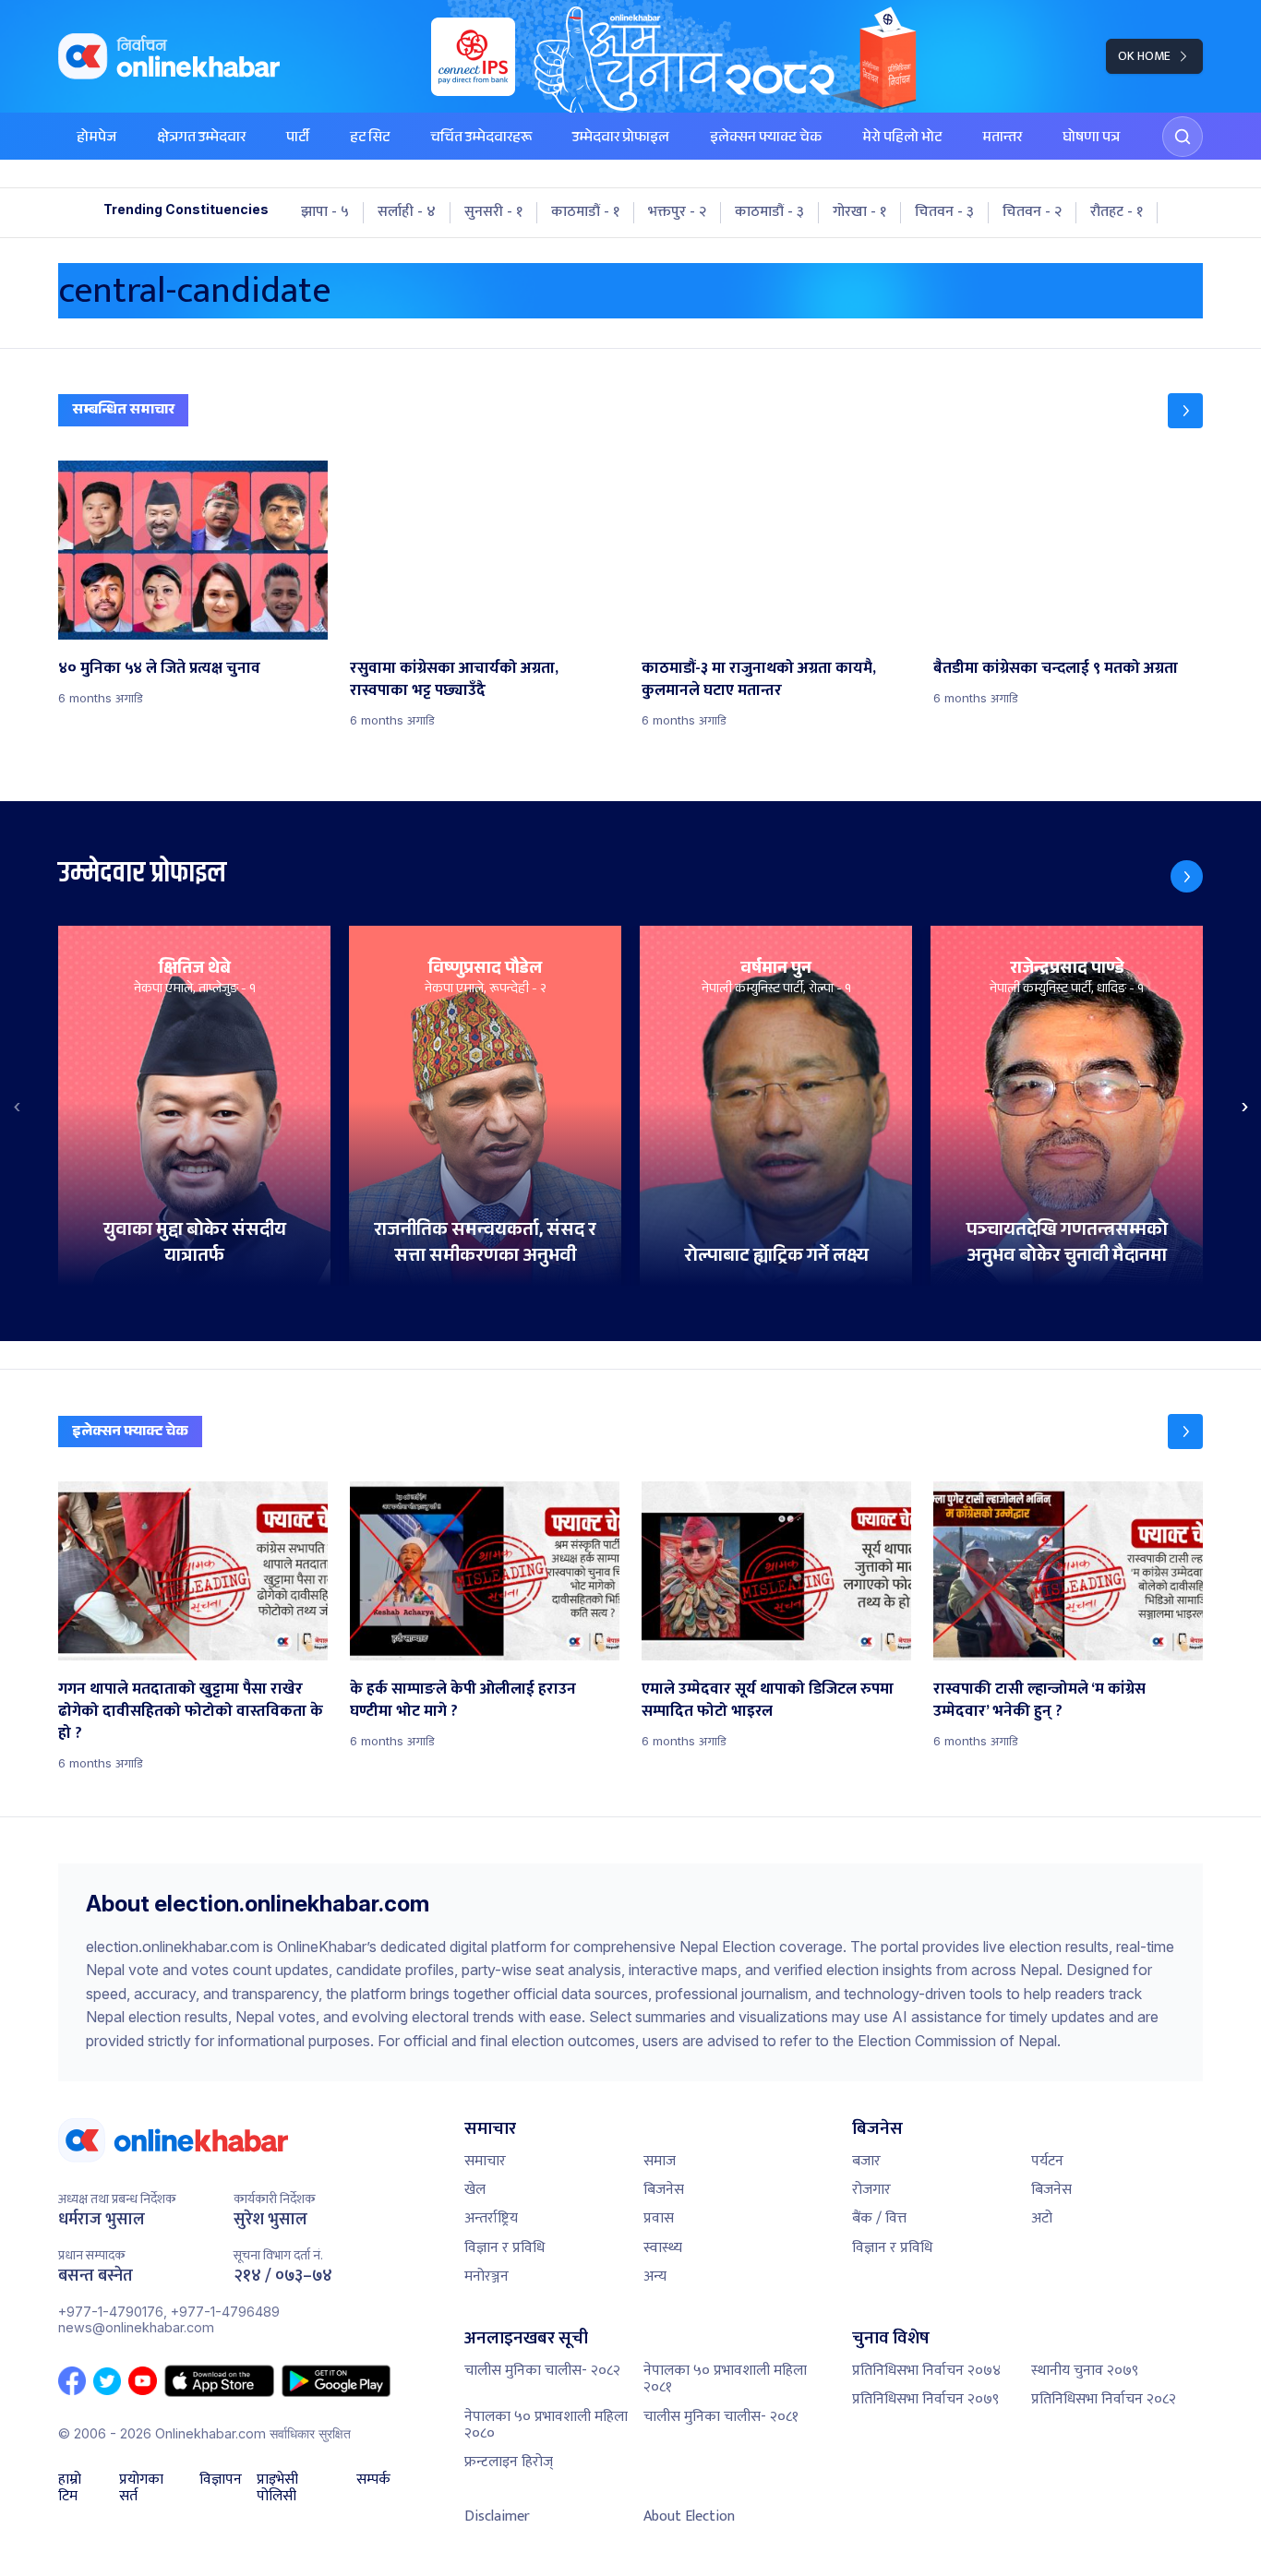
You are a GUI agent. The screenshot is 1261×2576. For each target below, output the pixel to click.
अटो (1042, 2218)
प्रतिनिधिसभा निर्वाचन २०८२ (1104, 2399)
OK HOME (1144, 56)
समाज (660, 2161)
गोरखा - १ (859, 212)
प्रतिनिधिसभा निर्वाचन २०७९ (925, 2399)
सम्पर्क (373, 2482)
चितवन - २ (1032, 212)
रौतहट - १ (1117, 212)
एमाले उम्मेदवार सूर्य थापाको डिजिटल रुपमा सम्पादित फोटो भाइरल (768, 1700)
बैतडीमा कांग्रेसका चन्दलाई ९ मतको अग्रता (1056, 668)
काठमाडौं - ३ (769, 212)
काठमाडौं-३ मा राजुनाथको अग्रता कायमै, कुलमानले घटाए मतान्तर (759, 679)
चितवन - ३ (944, 212)
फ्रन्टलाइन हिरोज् (509, 2462)
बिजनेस (664, 2190)
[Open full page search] (1183, 137)
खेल (475, 2190)
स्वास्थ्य (663, 2248)
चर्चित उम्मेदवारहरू (481, 139)
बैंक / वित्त (879, 2218)
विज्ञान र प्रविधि (504, 2248)
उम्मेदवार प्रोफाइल (621, 139)
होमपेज (96, 139)
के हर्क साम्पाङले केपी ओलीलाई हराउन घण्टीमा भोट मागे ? (463, 1700)
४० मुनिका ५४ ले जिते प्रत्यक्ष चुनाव (159, 668)
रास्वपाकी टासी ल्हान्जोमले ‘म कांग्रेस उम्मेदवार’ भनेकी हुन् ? (1039, 1700)
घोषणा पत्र (1091, 139)
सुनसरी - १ (493, 212)
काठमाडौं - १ (585, 212)
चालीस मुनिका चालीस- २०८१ (721, 2417)
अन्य (655, 2276)
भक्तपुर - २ (677, 212)
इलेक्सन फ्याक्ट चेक (766, 139)
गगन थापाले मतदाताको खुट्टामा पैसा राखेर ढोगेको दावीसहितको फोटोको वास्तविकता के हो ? (191, 1711)
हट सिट (370, 139)
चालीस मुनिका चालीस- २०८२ (542, 2371)
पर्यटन (1047, 2161)
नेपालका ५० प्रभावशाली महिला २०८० (546, 2425)
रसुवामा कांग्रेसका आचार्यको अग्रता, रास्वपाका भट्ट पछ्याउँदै (454, 679)
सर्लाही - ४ (407, 212)
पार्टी (298, 139)
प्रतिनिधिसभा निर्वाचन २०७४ (926, 2371)
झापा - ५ (325, 212)
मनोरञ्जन (486, 2276)
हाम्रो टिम (70, 2489)
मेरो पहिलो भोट (902, 139)
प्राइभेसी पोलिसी (277, 2489)
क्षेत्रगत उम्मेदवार (201, 139)
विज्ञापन (221, 2482)
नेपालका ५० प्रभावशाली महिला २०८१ (725, 2379)
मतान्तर (1002, 139)
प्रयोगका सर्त (141, 2489)
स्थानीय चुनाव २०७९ (1085, 2371)
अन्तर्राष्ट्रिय (491, 2218)
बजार (866, 2161)
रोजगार (871, 2190)
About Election (689, 2516)
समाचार (485, 2161)
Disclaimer (497, 2516)
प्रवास (659, 2218)
